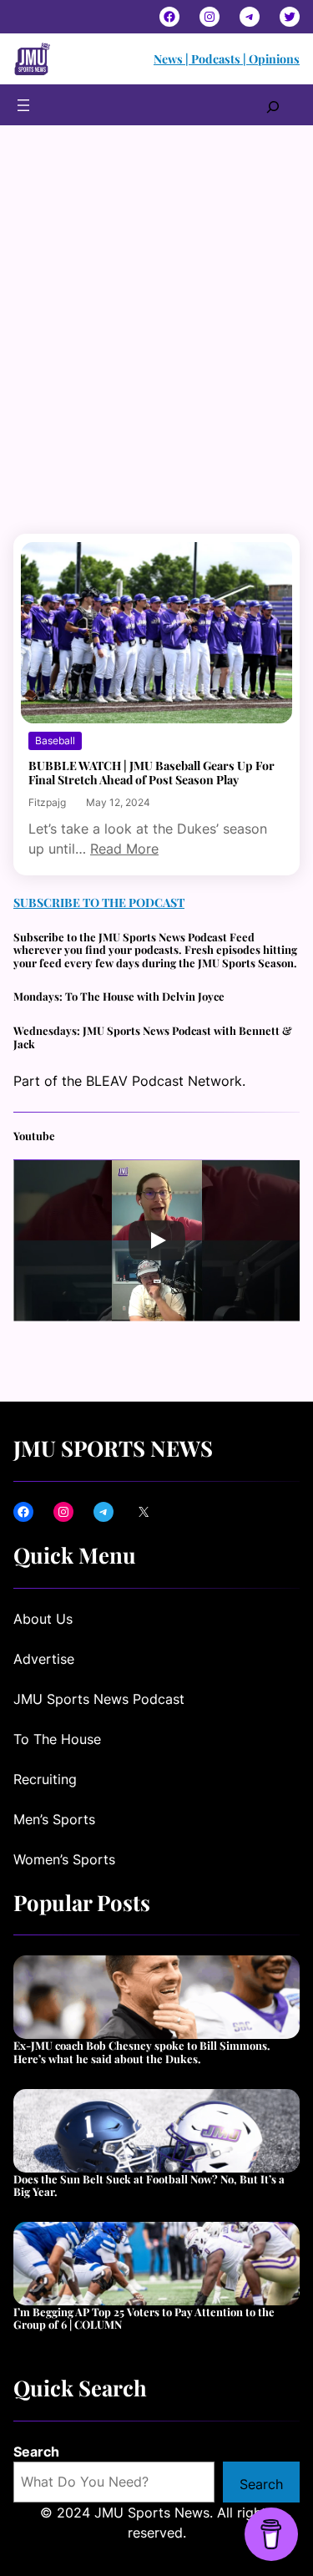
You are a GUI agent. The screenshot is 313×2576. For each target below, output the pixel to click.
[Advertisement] (156, 357)
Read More (124, 849)
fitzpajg (47, 802)
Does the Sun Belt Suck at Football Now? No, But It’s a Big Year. (149, 2186)
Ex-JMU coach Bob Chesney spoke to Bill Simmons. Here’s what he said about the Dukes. (142, 2052)
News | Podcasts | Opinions (227, 59)
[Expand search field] (273, 105)
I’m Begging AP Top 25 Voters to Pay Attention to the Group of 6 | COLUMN (144, 2318)
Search (36, 2452)
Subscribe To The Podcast (99, 903)
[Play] (157, 1240)
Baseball (55, 740)
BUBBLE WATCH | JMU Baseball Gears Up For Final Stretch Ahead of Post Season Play (151, 773)
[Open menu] (23, 105)
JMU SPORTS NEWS (113, 1448)
